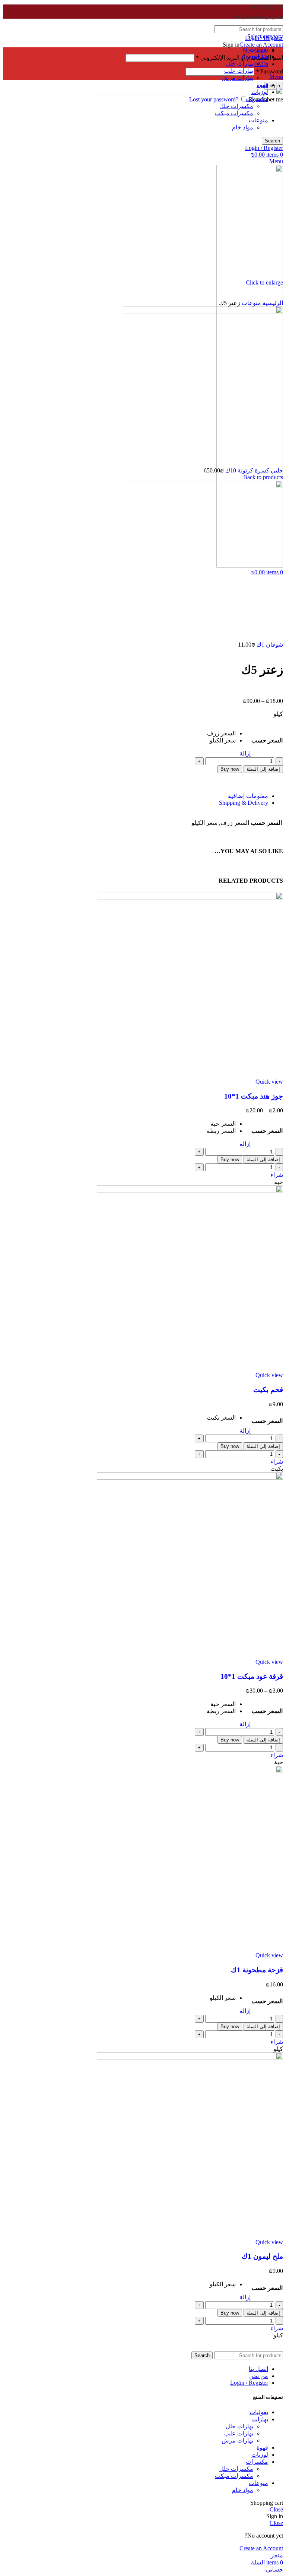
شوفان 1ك (269, 645)
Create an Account (261, 45)
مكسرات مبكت (234, 2476)
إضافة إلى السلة (263, 769)
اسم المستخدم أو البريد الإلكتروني (239, 58)
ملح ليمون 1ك (262, 2256)
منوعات (251, 303)
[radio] (221, 733)
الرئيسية (272, 303)
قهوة (262, 85)
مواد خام (243, 2490)
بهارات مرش (237, 78)
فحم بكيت (268, 1390)
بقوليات (259, 2412)
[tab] (136, 796)
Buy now (230, 769)
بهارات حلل (239, 64)
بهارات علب (239, 71)
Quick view (269, 1082)
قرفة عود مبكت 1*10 (252, 1676)
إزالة (245, 753)
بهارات (260, 2419)
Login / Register (249, 2383)
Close (276, 2509)
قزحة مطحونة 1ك (257, 1970)
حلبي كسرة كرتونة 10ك (253, 470)
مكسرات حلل (236, 2469)
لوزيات (260, 2455)
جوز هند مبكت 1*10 (254, 1096)
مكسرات (257, 2462)
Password (269, 71)
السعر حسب (267, 740)
